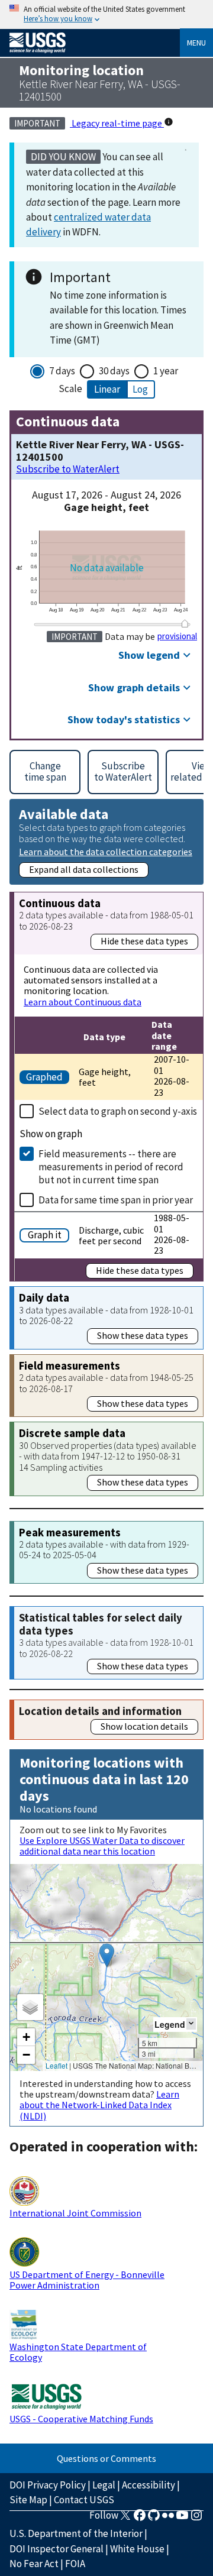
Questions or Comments (106, 2458)
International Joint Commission (75, 2213)
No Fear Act (34, 2564)
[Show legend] (191, 2024)
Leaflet (57, 2065)
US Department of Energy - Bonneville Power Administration (87, 2280)
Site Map (28, 2500)
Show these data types (143, 1335)
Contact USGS (84, 2500)
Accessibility (149, 2485)
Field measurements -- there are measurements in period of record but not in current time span (111, 1167)
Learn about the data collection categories (106, 851)
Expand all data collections (84, 869)
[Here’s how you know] (106, 14)
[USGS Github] (154, 2519)
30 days (114, 371)
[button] (107, 1955)
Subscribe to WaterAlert (68, 469)
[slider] (185, 623)
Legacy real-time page (117, 123)
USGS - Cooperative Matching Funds (81, 2419)
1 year (166, 371)
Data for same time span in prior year (116, 1200)
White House (137, 2549)
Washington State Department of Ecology (78, 2352)
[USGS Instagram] (196, 2519)
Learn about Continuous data (83, 1002)
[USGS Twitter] (125, 2519)
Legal (104, 2485)
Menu (196, 43)
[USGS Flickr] (168, 2519)
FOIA (75, 2564)
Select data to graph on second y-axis (118, 1111)
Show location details (144, 1726)
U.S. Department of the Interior (76, 2533)
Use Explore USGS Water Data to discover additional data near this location (102, 1846)
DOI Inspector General (57, 2549)
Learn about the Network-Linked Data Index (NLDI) (99, 2105)
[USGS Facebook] (140, 2519)
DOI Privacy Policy (48, 2485)
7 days (62, 371)
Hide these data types (144, 941)
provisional (177, 636)
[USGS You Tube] (182, 2519)
